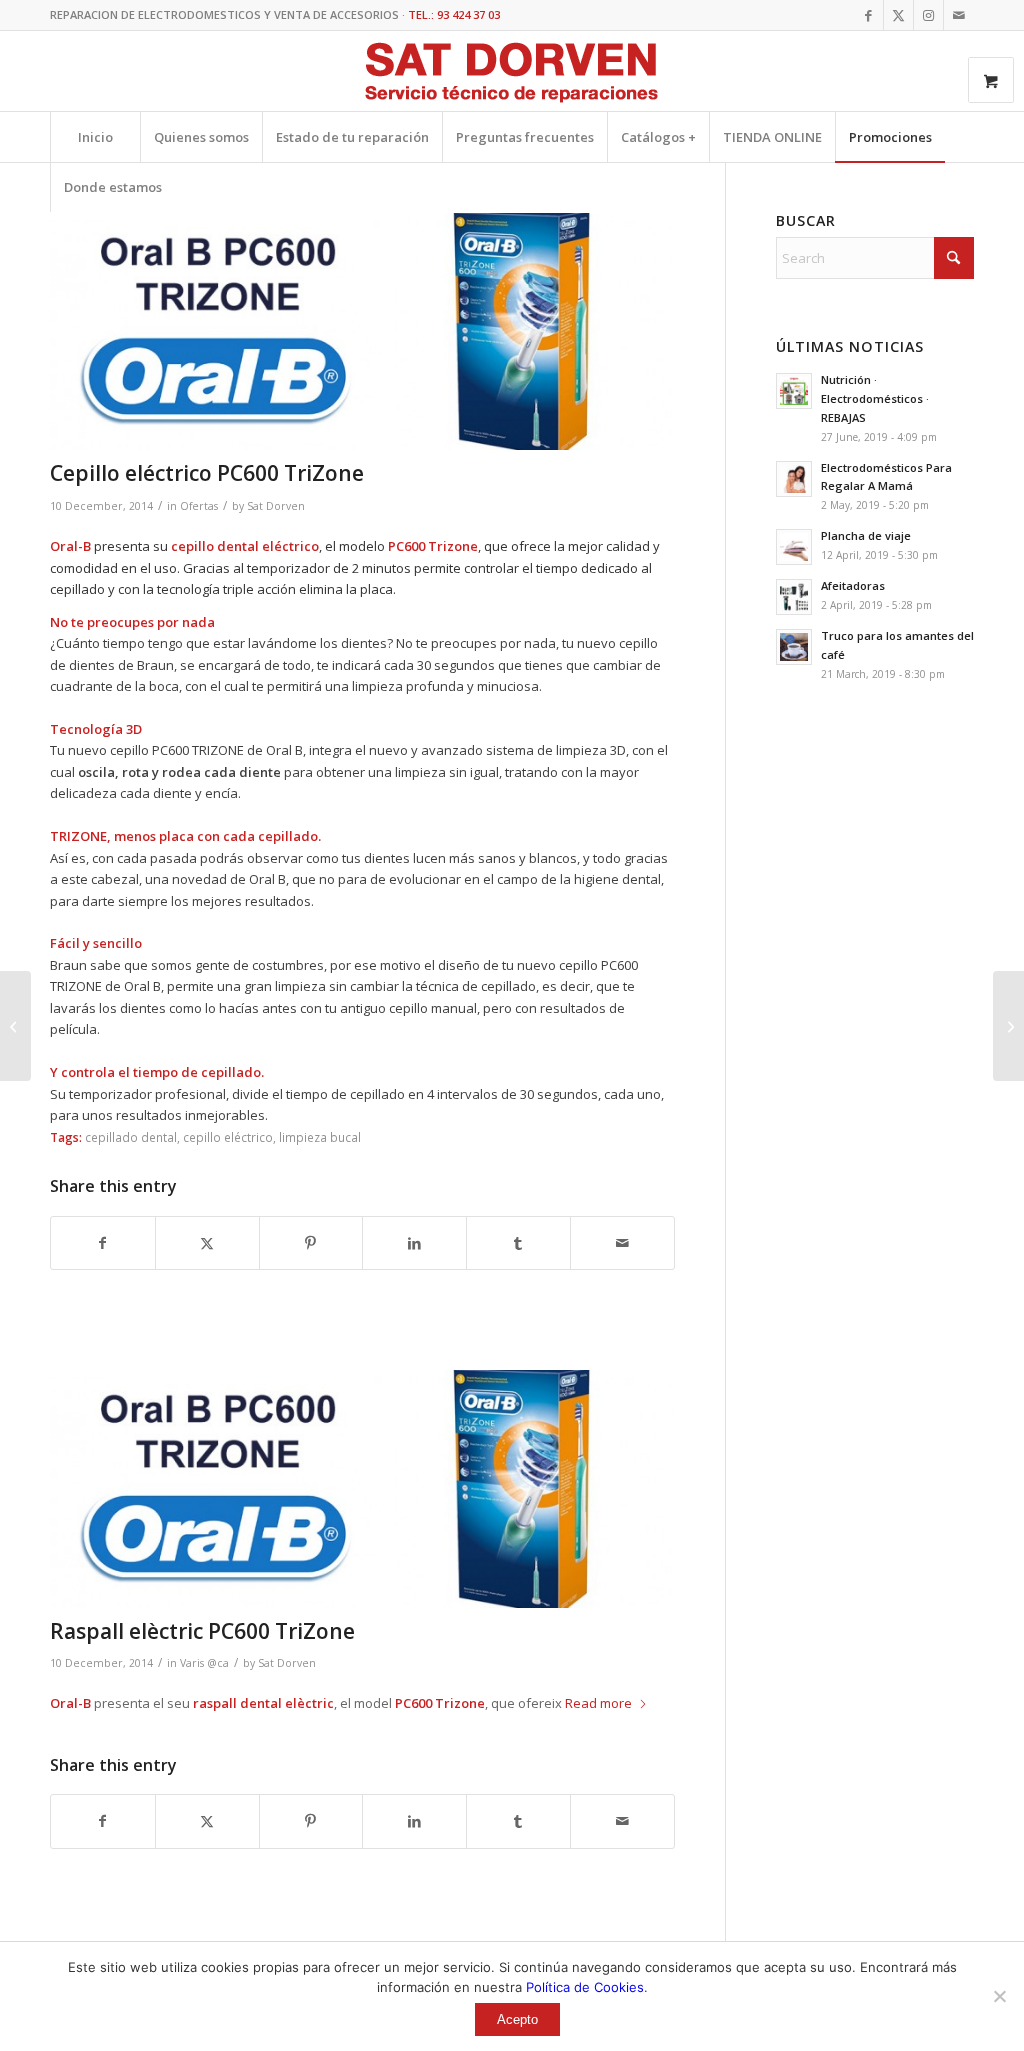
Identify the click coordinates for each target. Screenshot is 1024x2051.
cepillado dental (131, 1137)
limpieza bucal (320, 1137)
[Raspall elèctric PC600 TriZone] (1008, 1026)
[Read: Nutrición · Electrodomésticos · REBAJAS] (794, 391)
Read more (598, 1703)
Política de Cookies (585, 1987)
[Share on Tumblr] (518, 1243)
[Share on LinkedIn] (414, 1243)
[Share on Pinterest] (311, 1243)
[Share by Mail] (622, 1243)
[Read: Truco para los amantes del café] (794, 647)
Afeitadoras (853, 585)
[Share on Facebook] (103, 1243)
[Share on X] (207, 1243)
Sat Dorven (276, 506)
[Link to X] (898, 15)
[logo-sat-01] (512, 74)
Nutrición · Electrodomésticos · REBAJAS (875, 398)
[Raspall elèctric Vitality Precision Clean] (15, 1026)
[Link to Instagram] (928, 15)
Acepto (517, 2019)
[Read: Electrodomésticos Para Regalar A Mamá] (794, 479)
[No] (999, 1996)
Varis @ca (204, 1663)
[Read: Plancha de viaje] (794, 547)
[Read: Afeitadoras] (794, 597)
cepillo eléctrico (228, 1137)
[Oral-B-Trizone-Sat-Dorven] (362, 331)
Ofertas (199, 506)
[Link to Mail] (959, 15)
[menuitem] (95, 137)
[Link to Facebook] (868, 15)
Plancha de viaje (866, 535)
